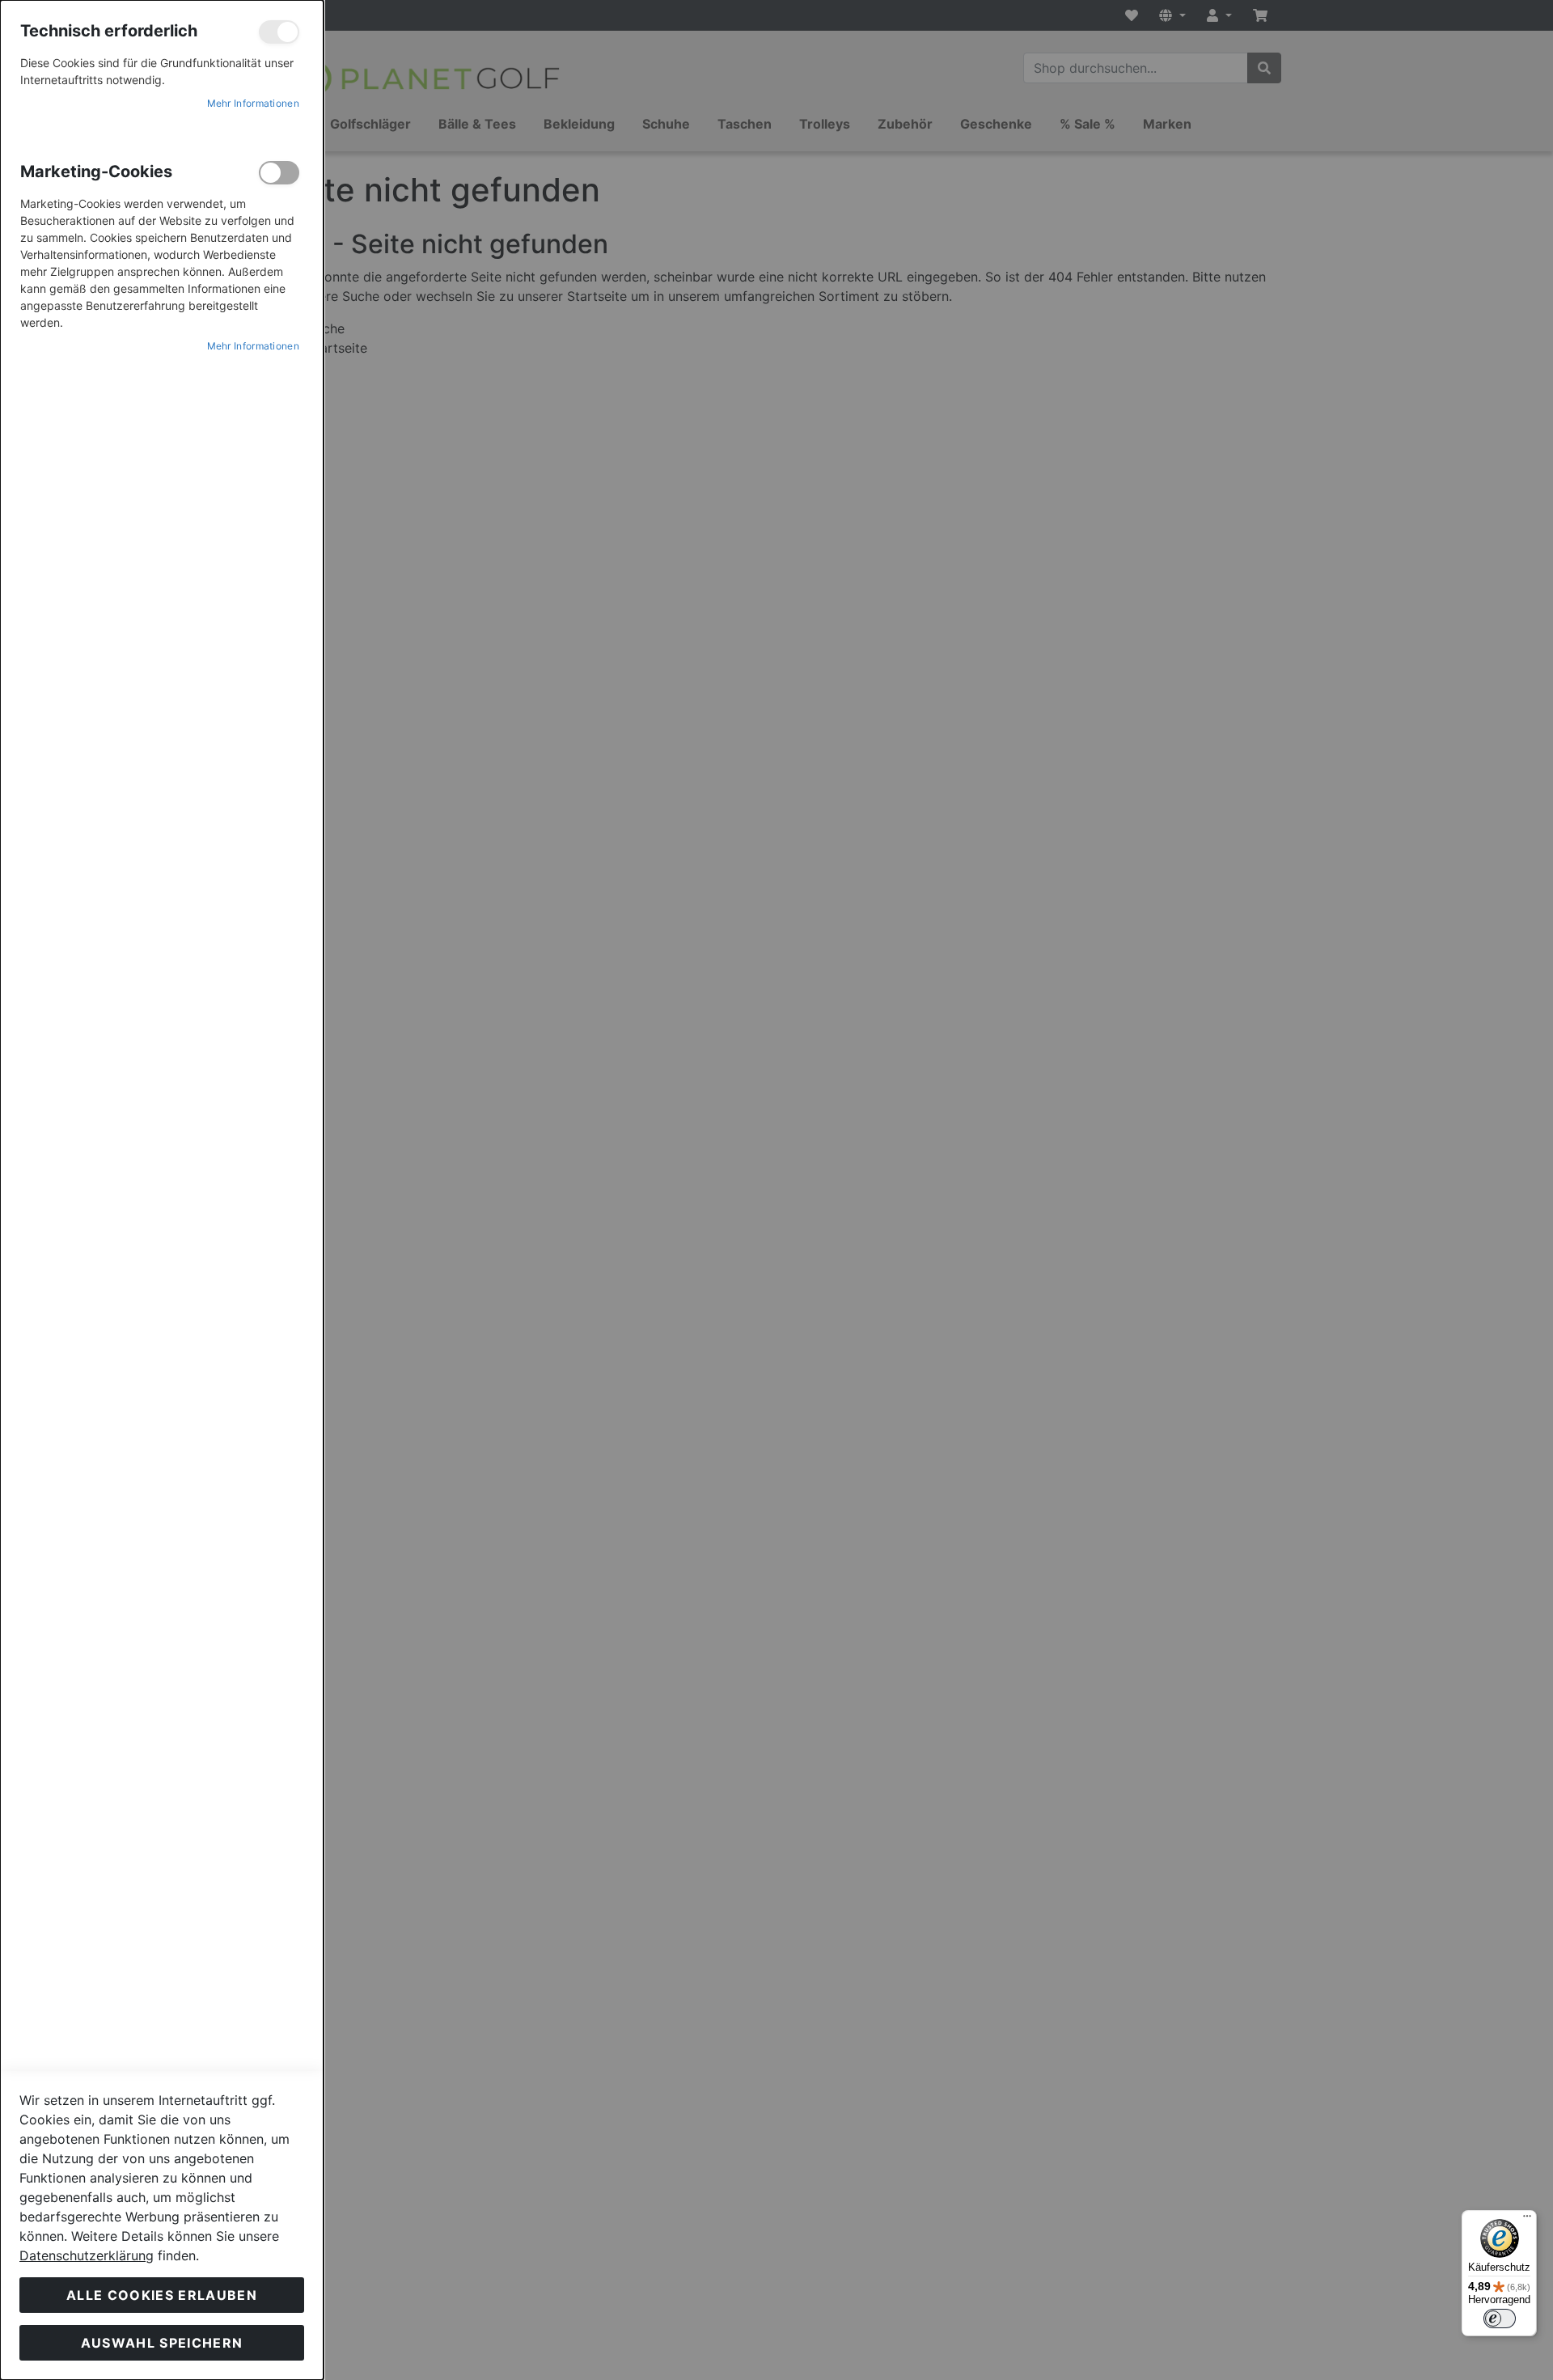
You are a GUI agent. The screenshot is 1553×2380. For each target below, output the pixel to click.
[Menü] (1527, 2220)
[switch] (1500, 2319)
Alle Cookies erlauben (162, 2295)
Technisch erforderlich (279, 32)
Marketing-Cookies (279, 173)
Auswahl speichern (162, 2343)
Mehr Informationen (253, 103)
